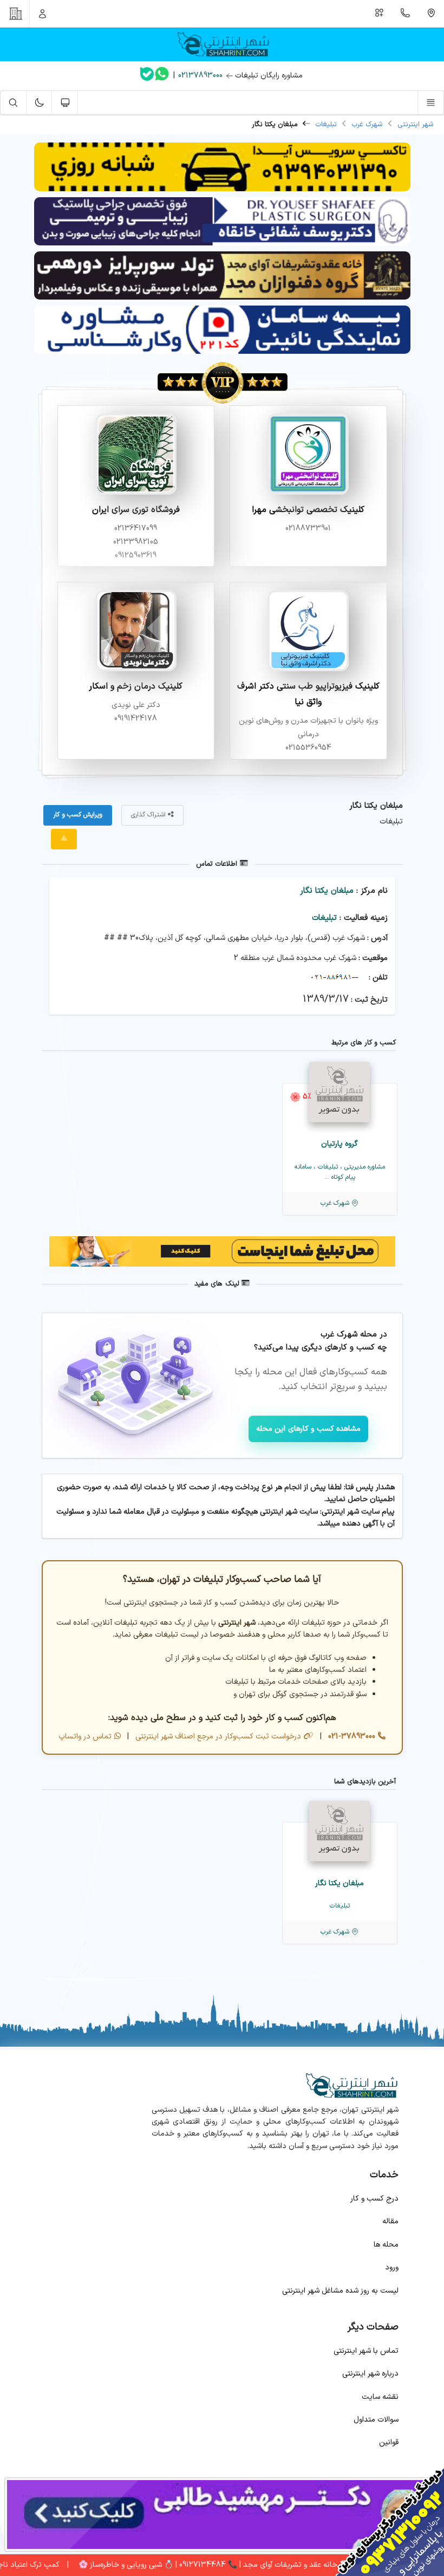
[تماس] (406, 14)
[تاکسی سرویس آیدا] (222, 189)
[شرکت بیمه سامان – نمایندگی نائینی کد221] (222, 352)
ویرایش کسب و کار (78, 815)
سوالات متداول (376, 2420)
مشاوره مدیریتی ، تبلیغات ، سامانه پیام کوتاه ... (340, 1172)
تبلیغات (326, 125)
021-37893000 (351, 1737)
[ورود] (43, 14)
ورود (392, 2267)
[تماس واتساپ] (162, 76)
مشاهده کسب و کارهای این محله (309, 1429)
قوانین (389, 2442)
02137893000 (200, 76)
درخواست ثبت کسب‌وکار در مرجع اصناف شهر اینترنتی (217, 1737)
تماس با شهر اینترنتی (366, 2351)
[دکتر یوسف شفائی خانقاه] (222, 244)
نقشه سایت (380, 2397)
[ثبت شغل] (380, 14)
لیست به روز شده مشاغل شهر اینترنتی (340, 2291)
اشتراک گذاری (149, 815)
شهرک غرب (367, 125)
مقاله (390, 2221)
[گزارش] (64, 839)
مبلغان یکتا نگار (327, 891)
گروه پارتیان (339, 1144)
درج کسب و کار (374, 2199)
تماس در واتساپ (85, 1737)
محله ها (386, 2245)
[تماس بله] (147, 76)
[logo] (222, 44)
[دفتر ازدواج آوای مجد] (222, 298)
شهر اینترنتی (416, 125)
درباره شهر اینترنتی (370, 2374)
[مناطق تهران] (431, 14)
